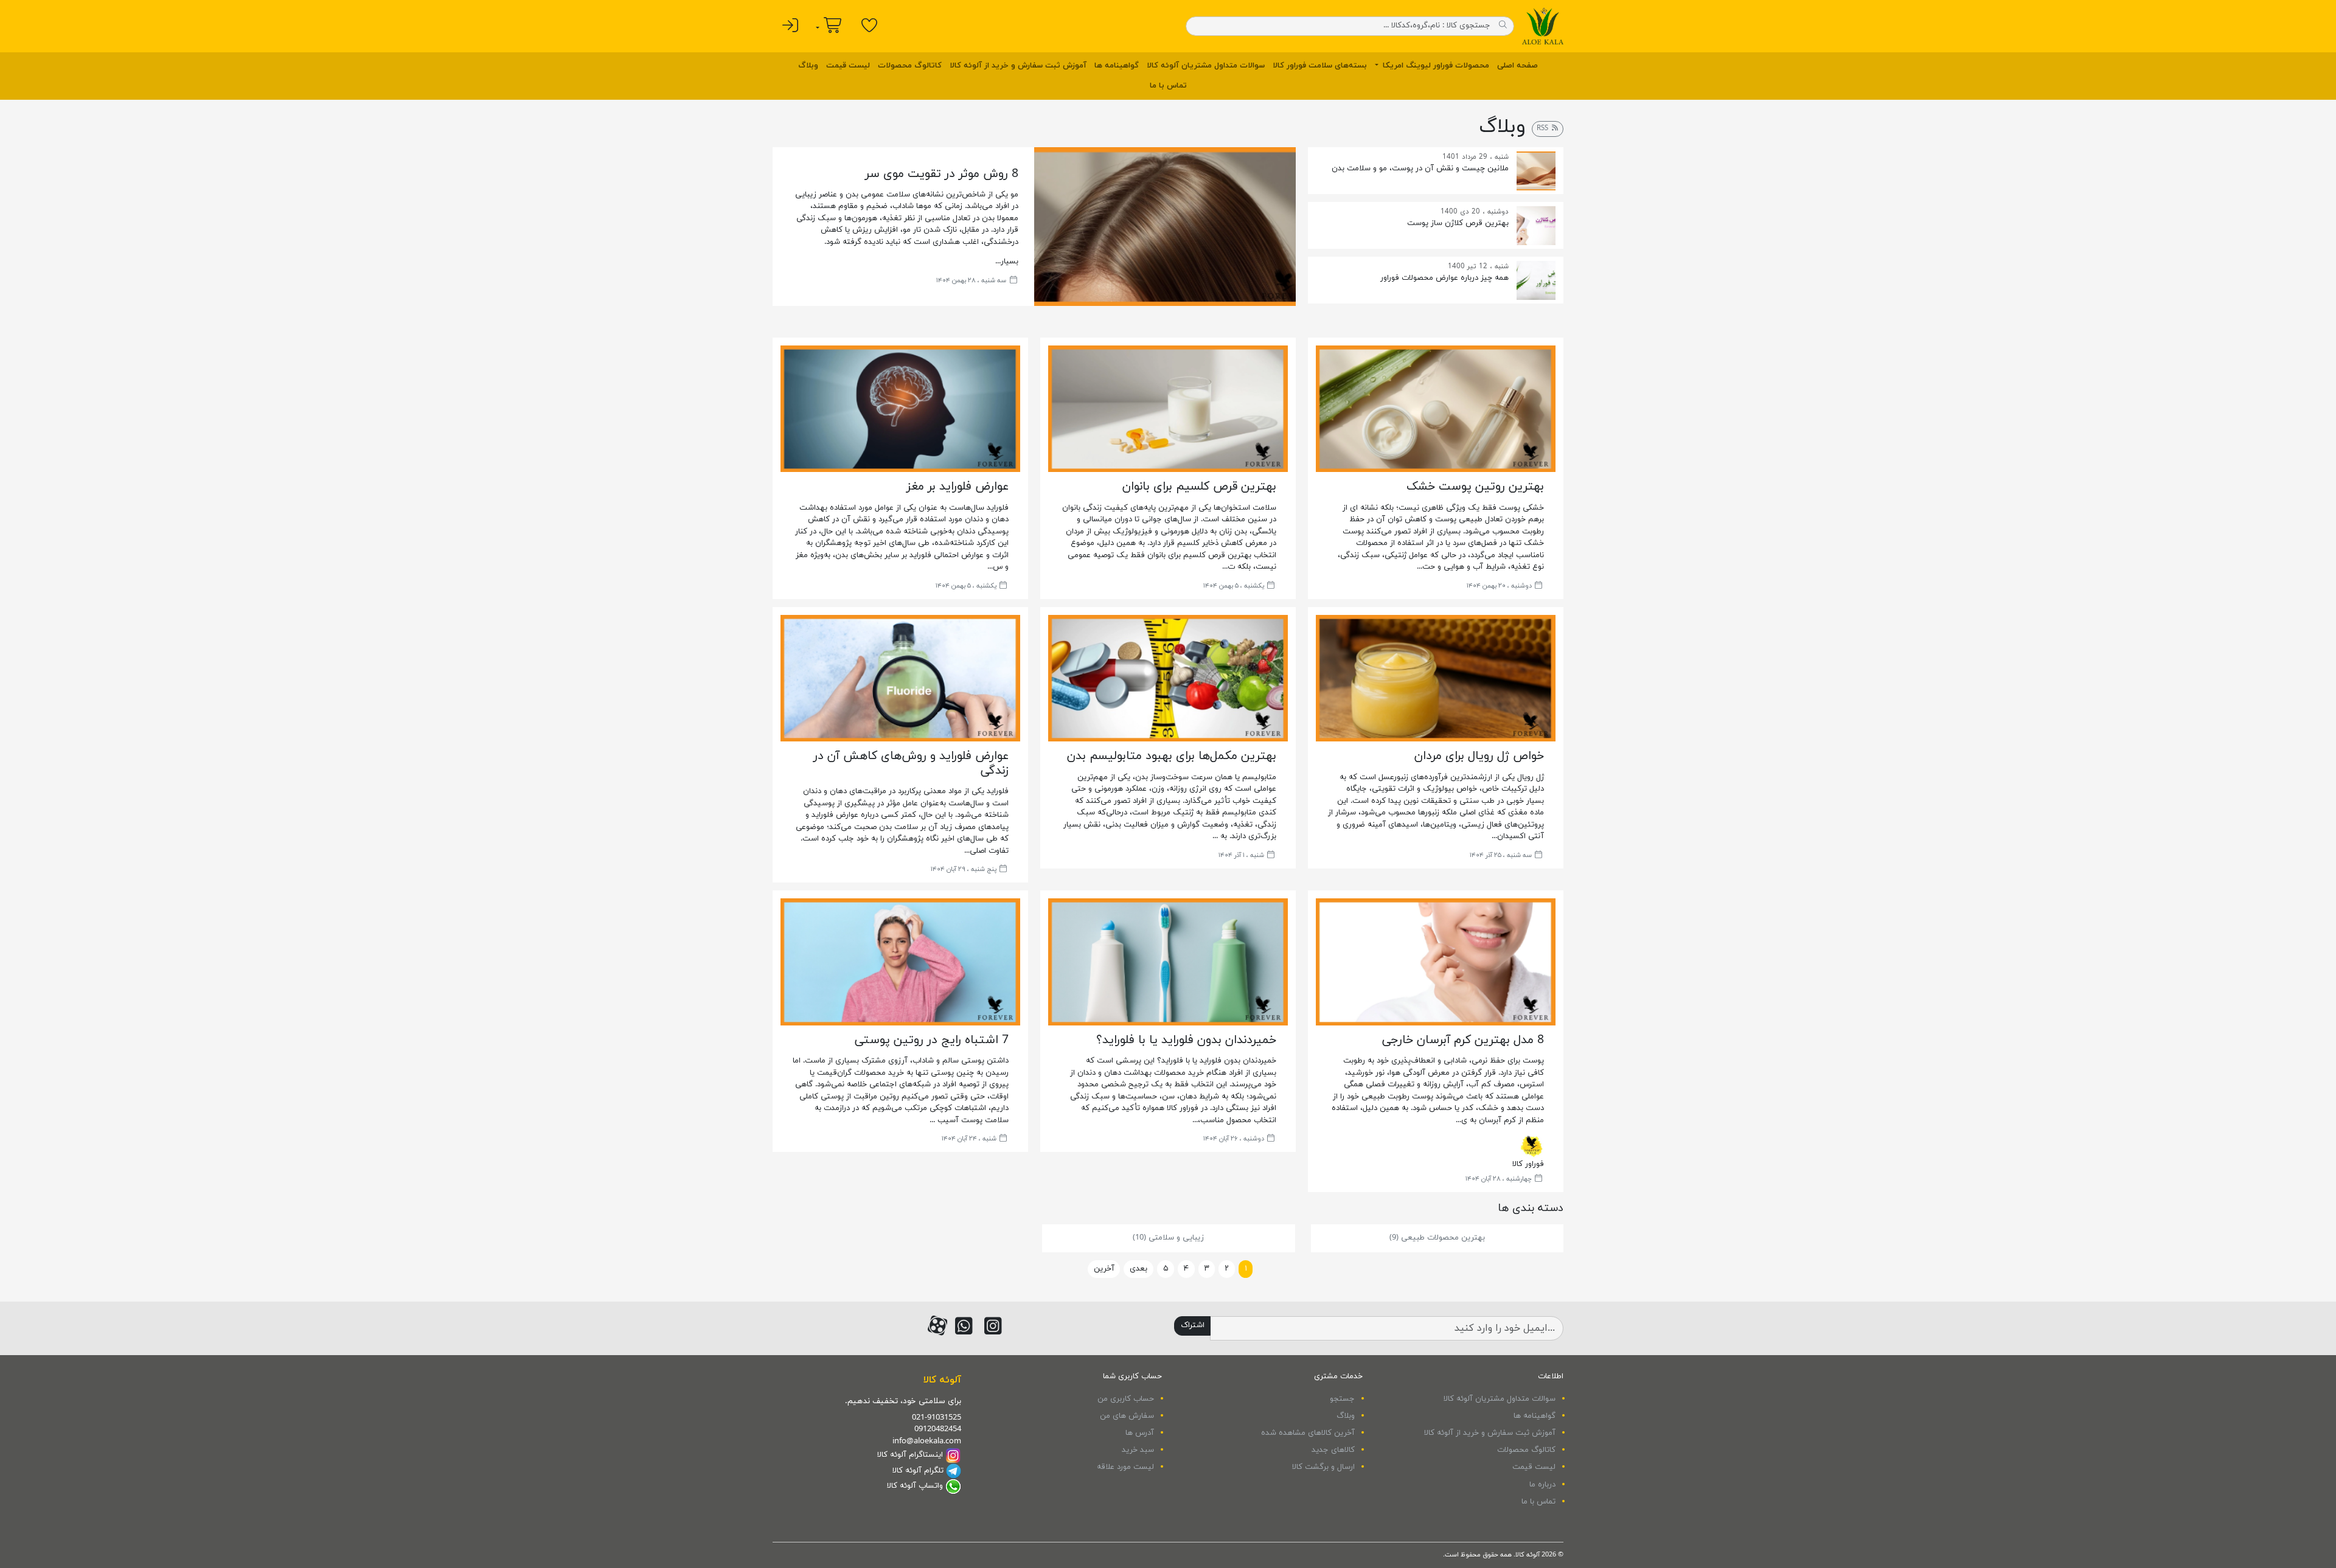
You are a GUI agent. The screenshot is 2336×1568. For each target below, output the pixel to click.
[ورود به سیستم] (791, 26)
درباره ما (1542, 1485)
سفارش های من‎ (1127, 1416)
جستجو (1342, 1399)
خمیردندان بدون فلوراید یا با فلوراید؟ (1186, 1040)
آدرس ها (1140, 1433)
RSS (1544, 128)
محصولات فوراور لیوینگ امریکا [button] (1435, 66)
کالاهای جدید (1333, 1450)
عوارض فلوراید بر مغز (958, 487)
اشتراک (1193, 1325)
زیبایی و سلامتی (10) (1168, 1238)
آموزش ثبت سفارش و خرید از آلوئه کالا (1018, 66)
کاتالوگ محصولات (910, 66)
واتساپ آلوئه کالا (915, 1486)
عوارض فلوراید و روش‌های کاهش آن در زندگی (911, 763)
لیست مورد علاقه (1125, 1467)
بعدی (1138, 1269)
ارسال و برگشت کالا (1323, 1467)
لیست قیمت (848, 66)
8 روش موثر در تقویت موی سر (942, 174)
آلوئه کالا (942, 1380)
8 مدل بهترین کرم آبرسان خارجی (1463, 1040)
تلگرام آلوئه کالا (918, 1471)
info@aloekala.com (927, 1441)
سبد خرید (1138, 1450)
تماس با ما (1168, 86)
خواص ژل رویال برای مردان (1479, 756)
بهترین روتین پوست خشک (1475, 487)
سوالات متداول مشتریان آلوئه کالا (1206, 66)
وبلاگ (808, 66)
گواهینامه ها (1117, 66)
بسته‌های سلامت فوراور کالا (1320, 66)
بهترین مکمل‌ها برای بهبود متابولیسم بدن (1172, 756)
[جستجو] (1503, 26)
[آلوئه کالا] (1543, 26)
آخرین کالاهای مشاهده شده (1308, 1433)
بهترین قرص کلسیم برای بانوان (1199, 487)
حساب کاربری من (1126, 1399)
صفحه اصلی (1517, 66)
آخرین (1104, 1269)
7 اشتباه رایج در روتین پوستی (932, 1040)
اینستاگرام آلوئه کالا (910, 1455)
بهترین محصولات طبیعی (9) (1437, 1238)
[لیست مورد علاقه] (870, 26)
